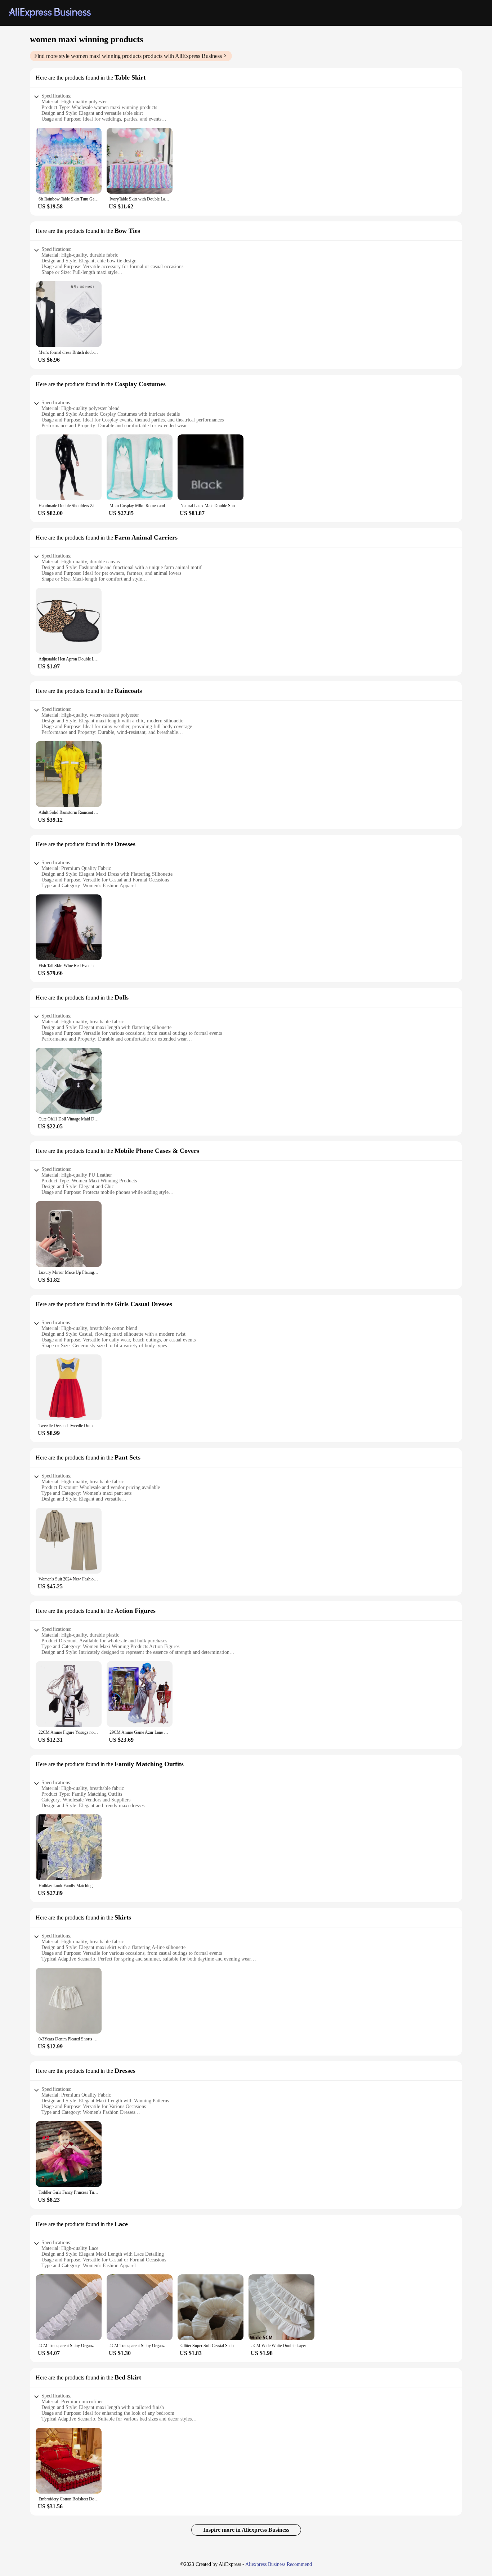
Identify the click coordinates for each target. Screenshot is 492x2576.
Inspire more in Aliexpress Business (246, 2530)
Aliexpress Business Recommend (279, 2564)
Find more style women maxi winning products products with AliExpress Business (128, 56)
